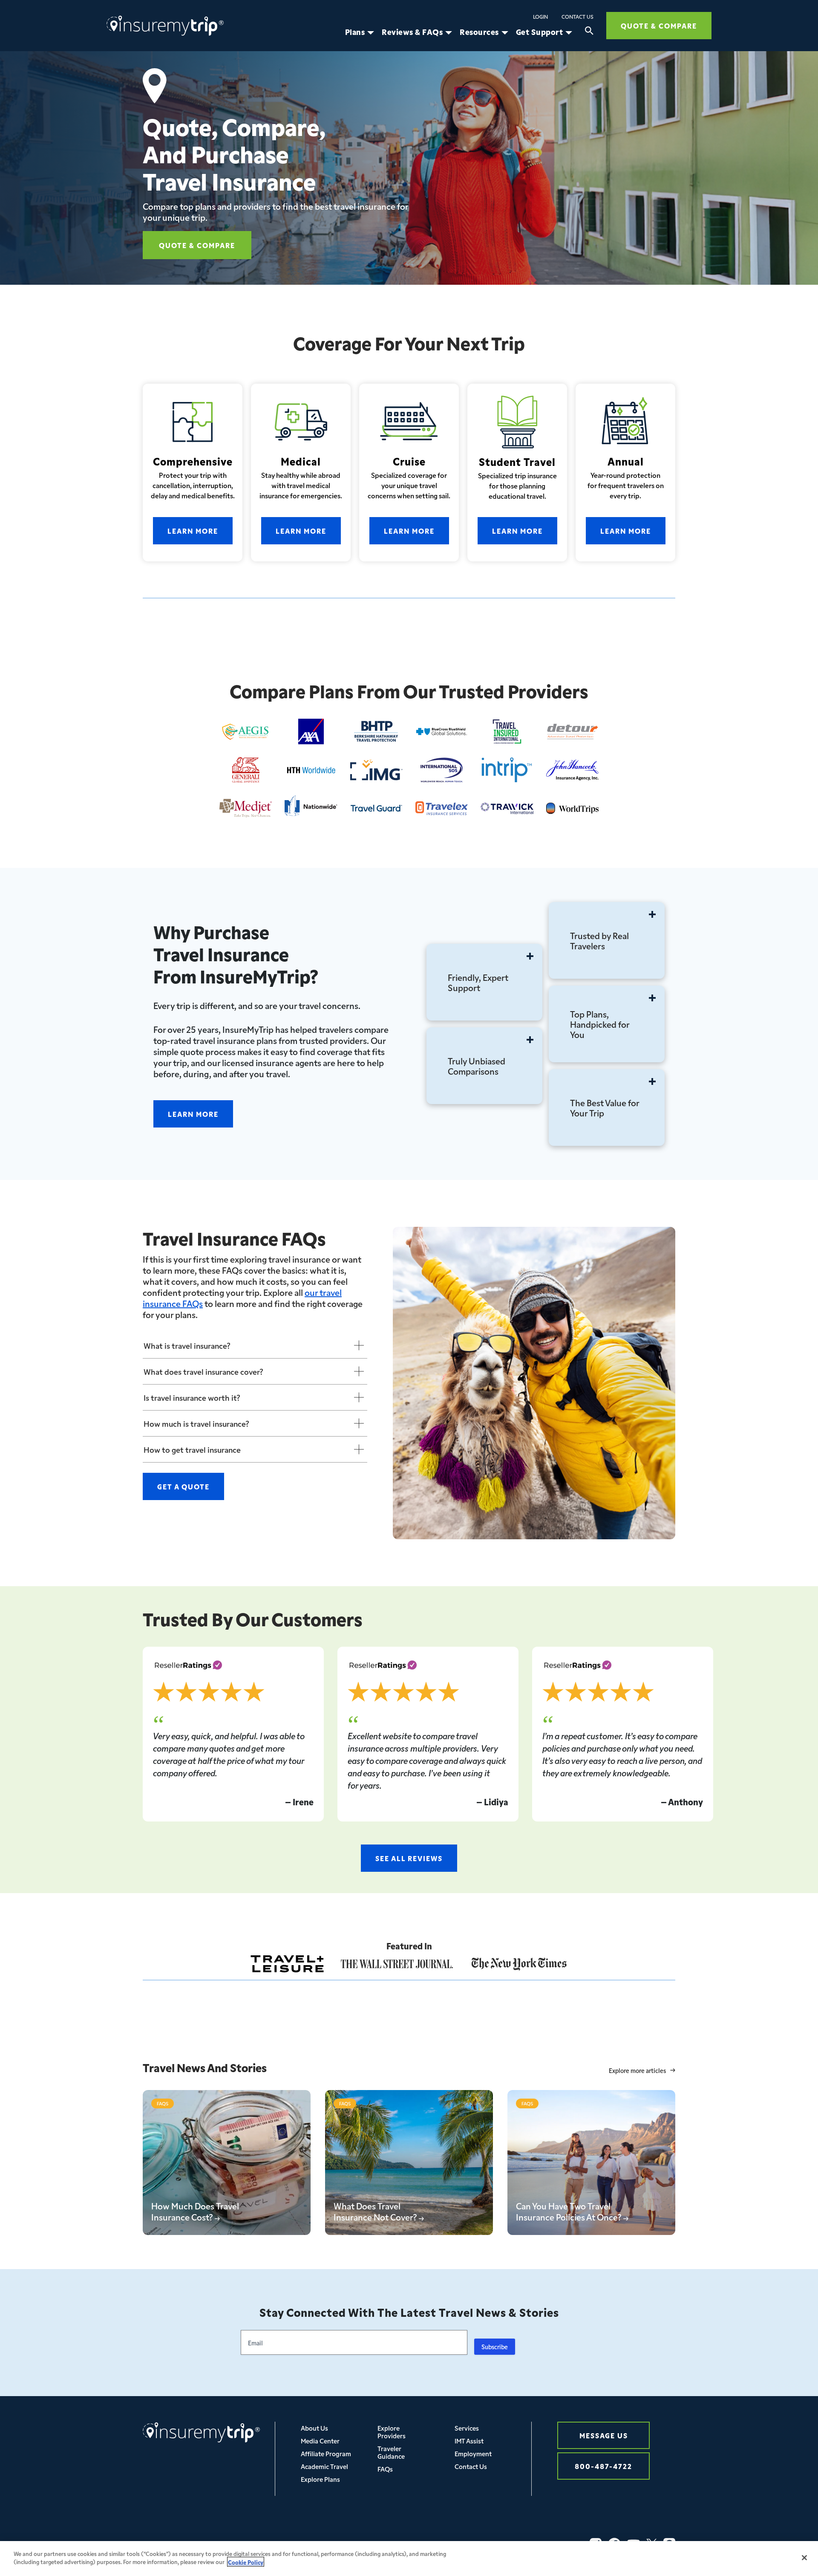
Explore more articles (637, 2071)
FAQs (385, 2469)
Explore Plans (320, 2479)
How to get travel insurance (192, 1449)
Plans (355, 32)
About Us (314, 2428)
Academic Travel (324, 2466)
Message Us (604, 2435)
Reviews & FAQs (412, 32)
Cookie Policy (246, 2562)
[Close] (804, 2558)
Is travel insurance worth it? (192, 1397)
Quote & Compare (659, 25)
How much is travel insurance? (196, 1423)
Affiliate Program (326, 2453)
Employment (473, 2453)
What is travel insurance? (187, 1345)
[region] (409, 2559)
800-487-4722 (603, 2466)
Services (467, 2428)
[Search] (589, 32)
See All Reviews (409, 1858)
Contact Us (577, 17)
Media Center (320, 2441)
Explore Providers (392, 2432)
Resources (479, 32)
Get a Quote (183, 1486)
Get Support (540, 32)
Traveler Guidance (391, 2452)
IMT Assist (469, 2441)
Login (540, 17)
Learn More (193, 531)
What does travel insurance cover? (203, 1371)
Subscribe (495, 2347)
